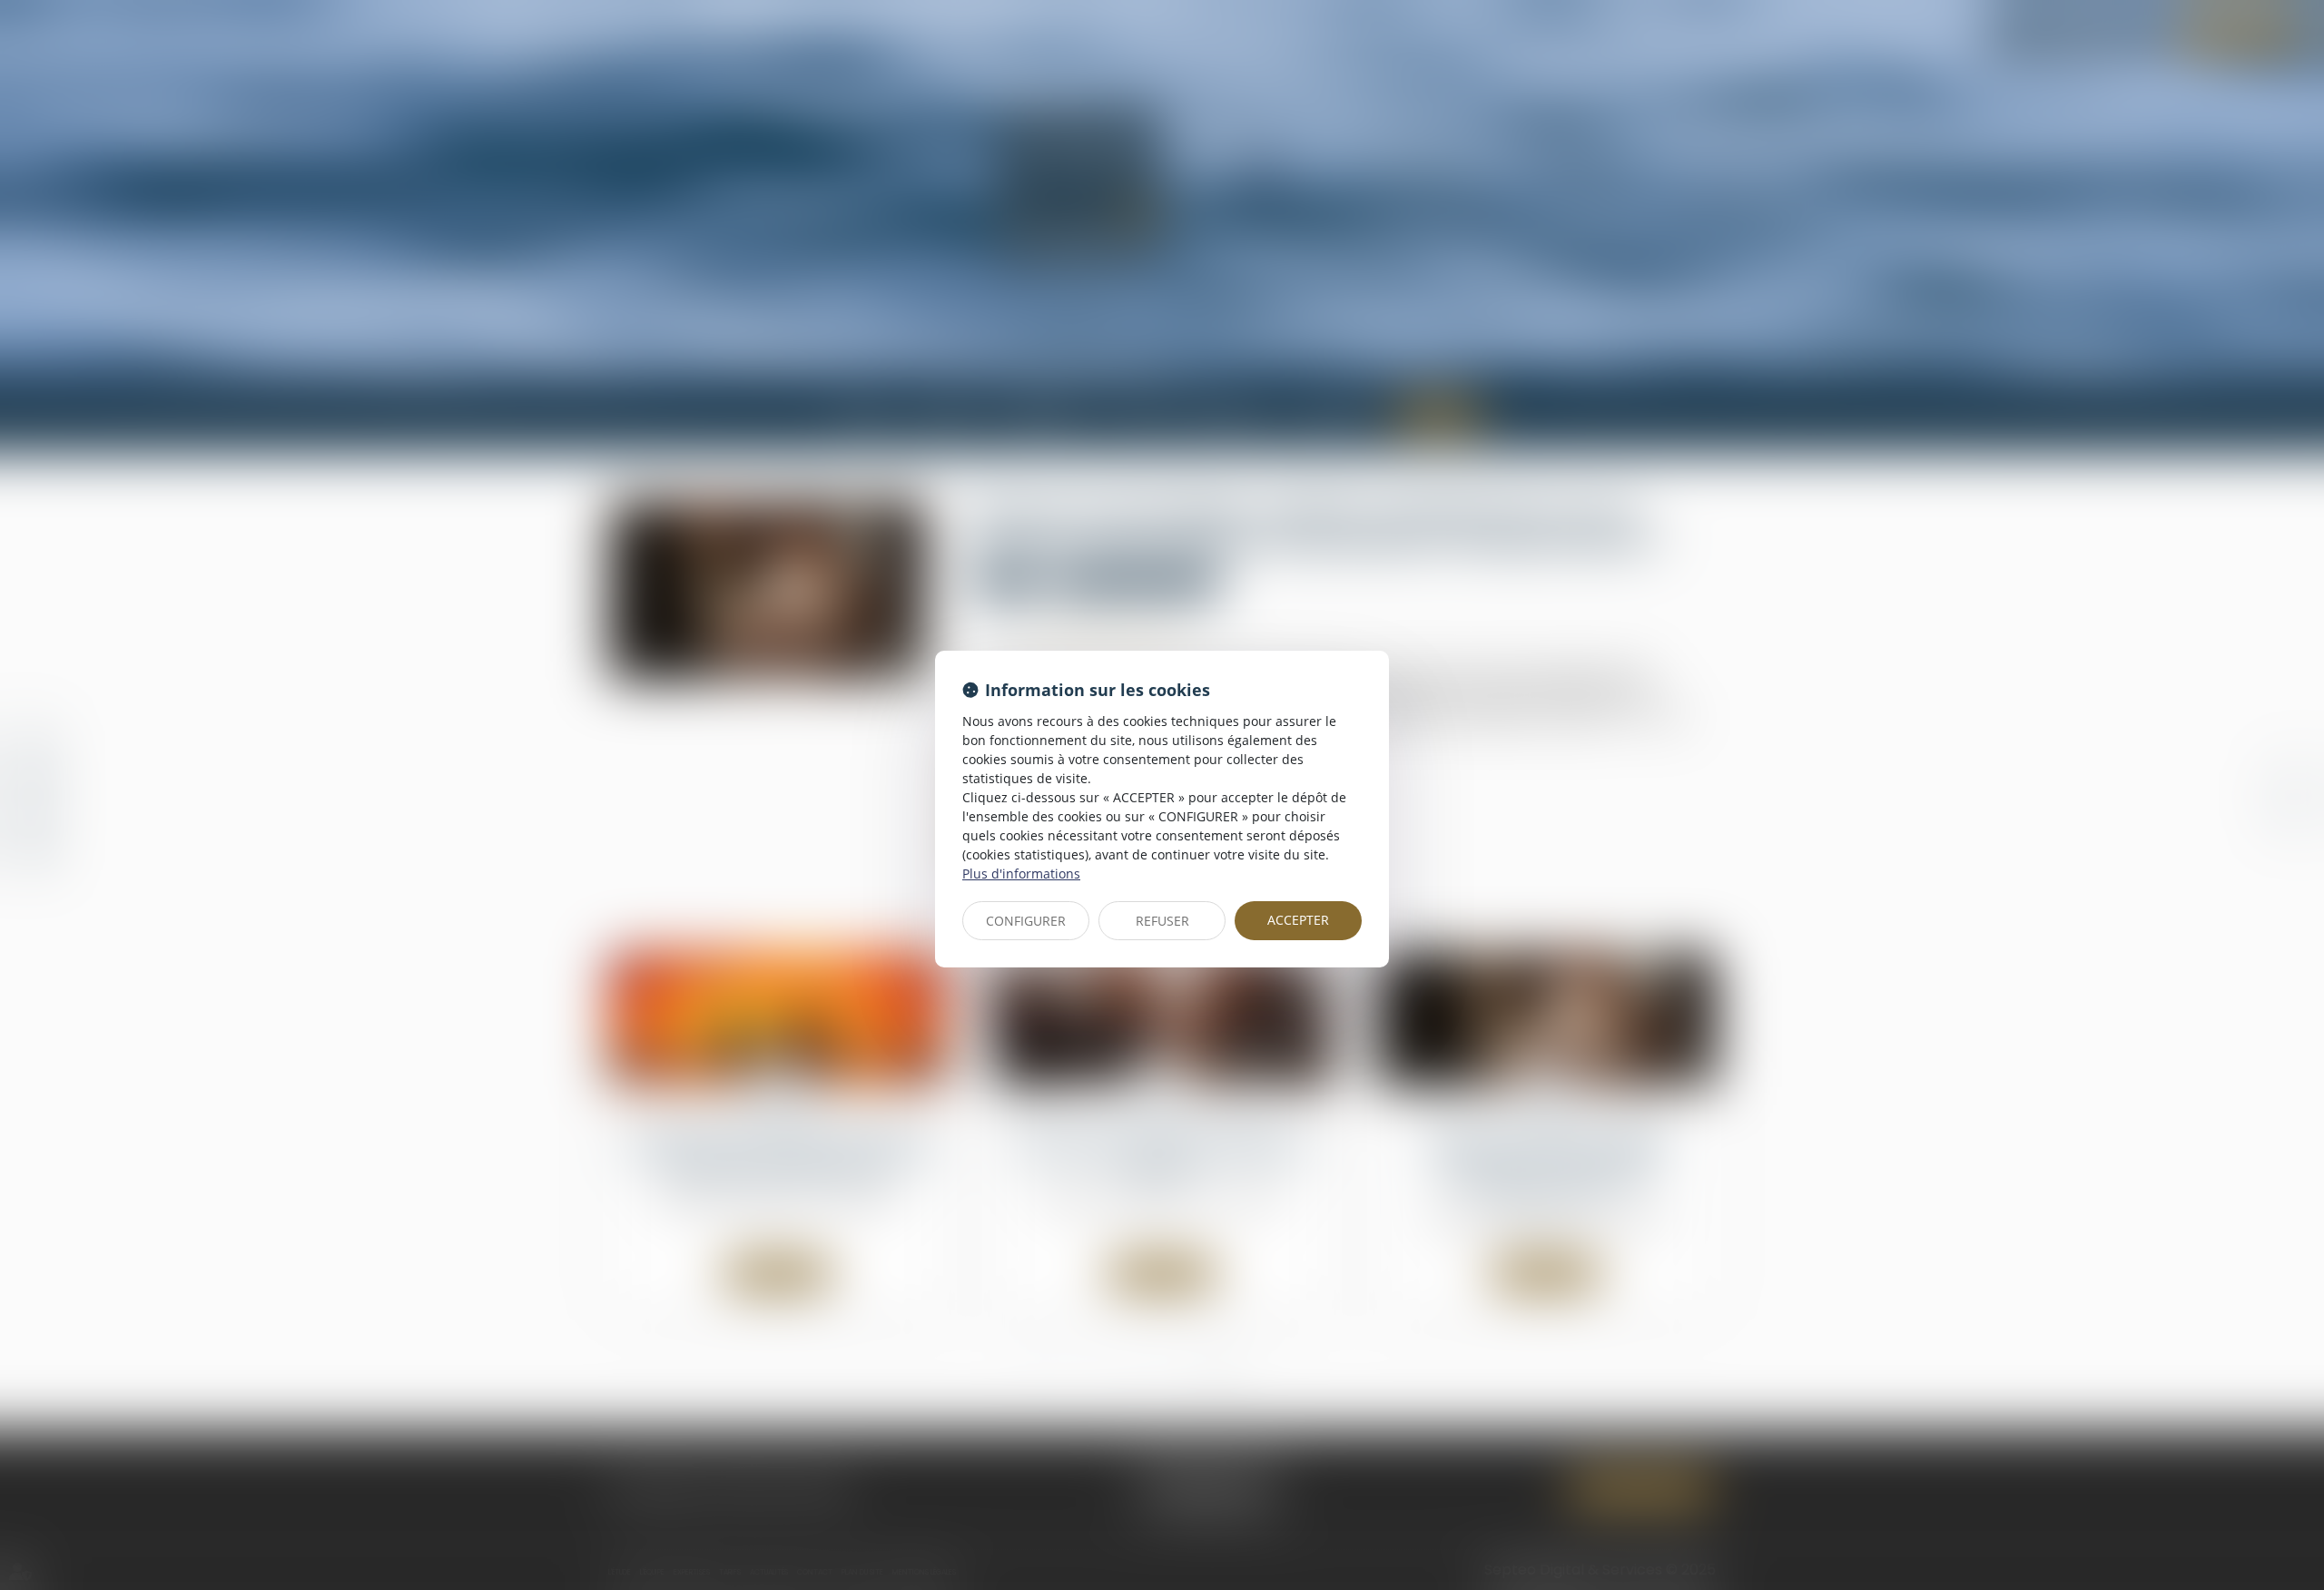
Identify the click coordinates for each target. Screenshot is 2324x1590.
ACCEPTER (1298, 920)
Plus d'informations (1021, 874)
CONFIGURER (1026, 921)
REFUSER (1162, 921)
